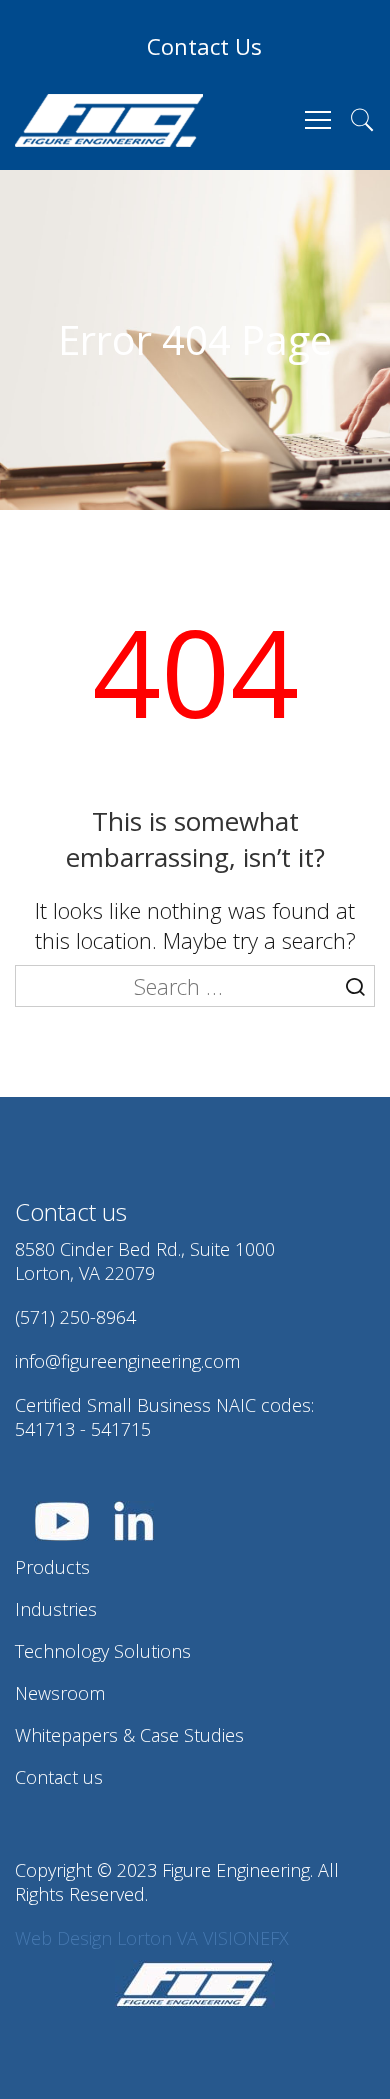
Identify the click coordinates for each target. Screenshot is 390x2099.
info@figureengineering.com (127, 1361)
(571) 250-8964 (75, 1317)
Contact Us (204, 46)
